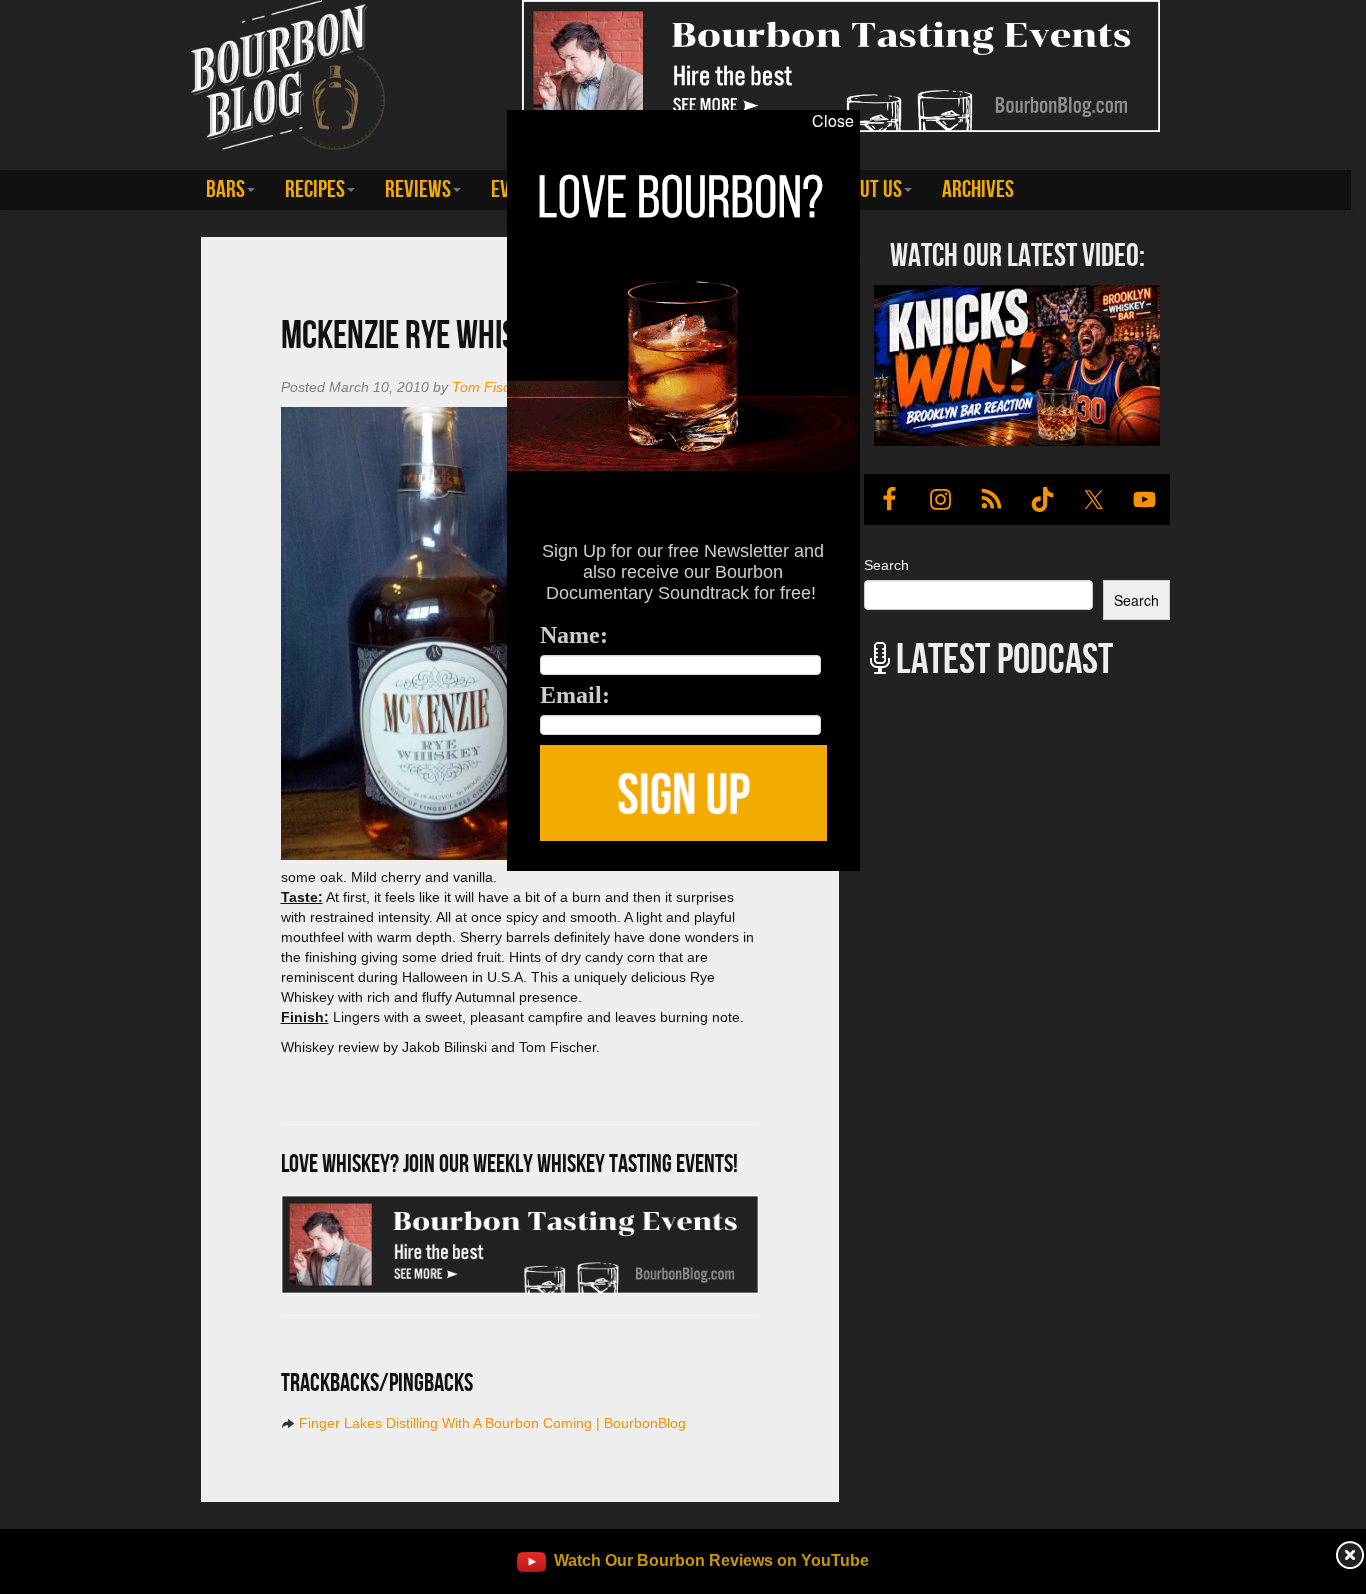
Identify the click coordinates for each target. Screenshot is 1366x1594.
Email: (575, 695)
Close (833, 121)
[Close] (281, 882)
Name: (574, 635)
